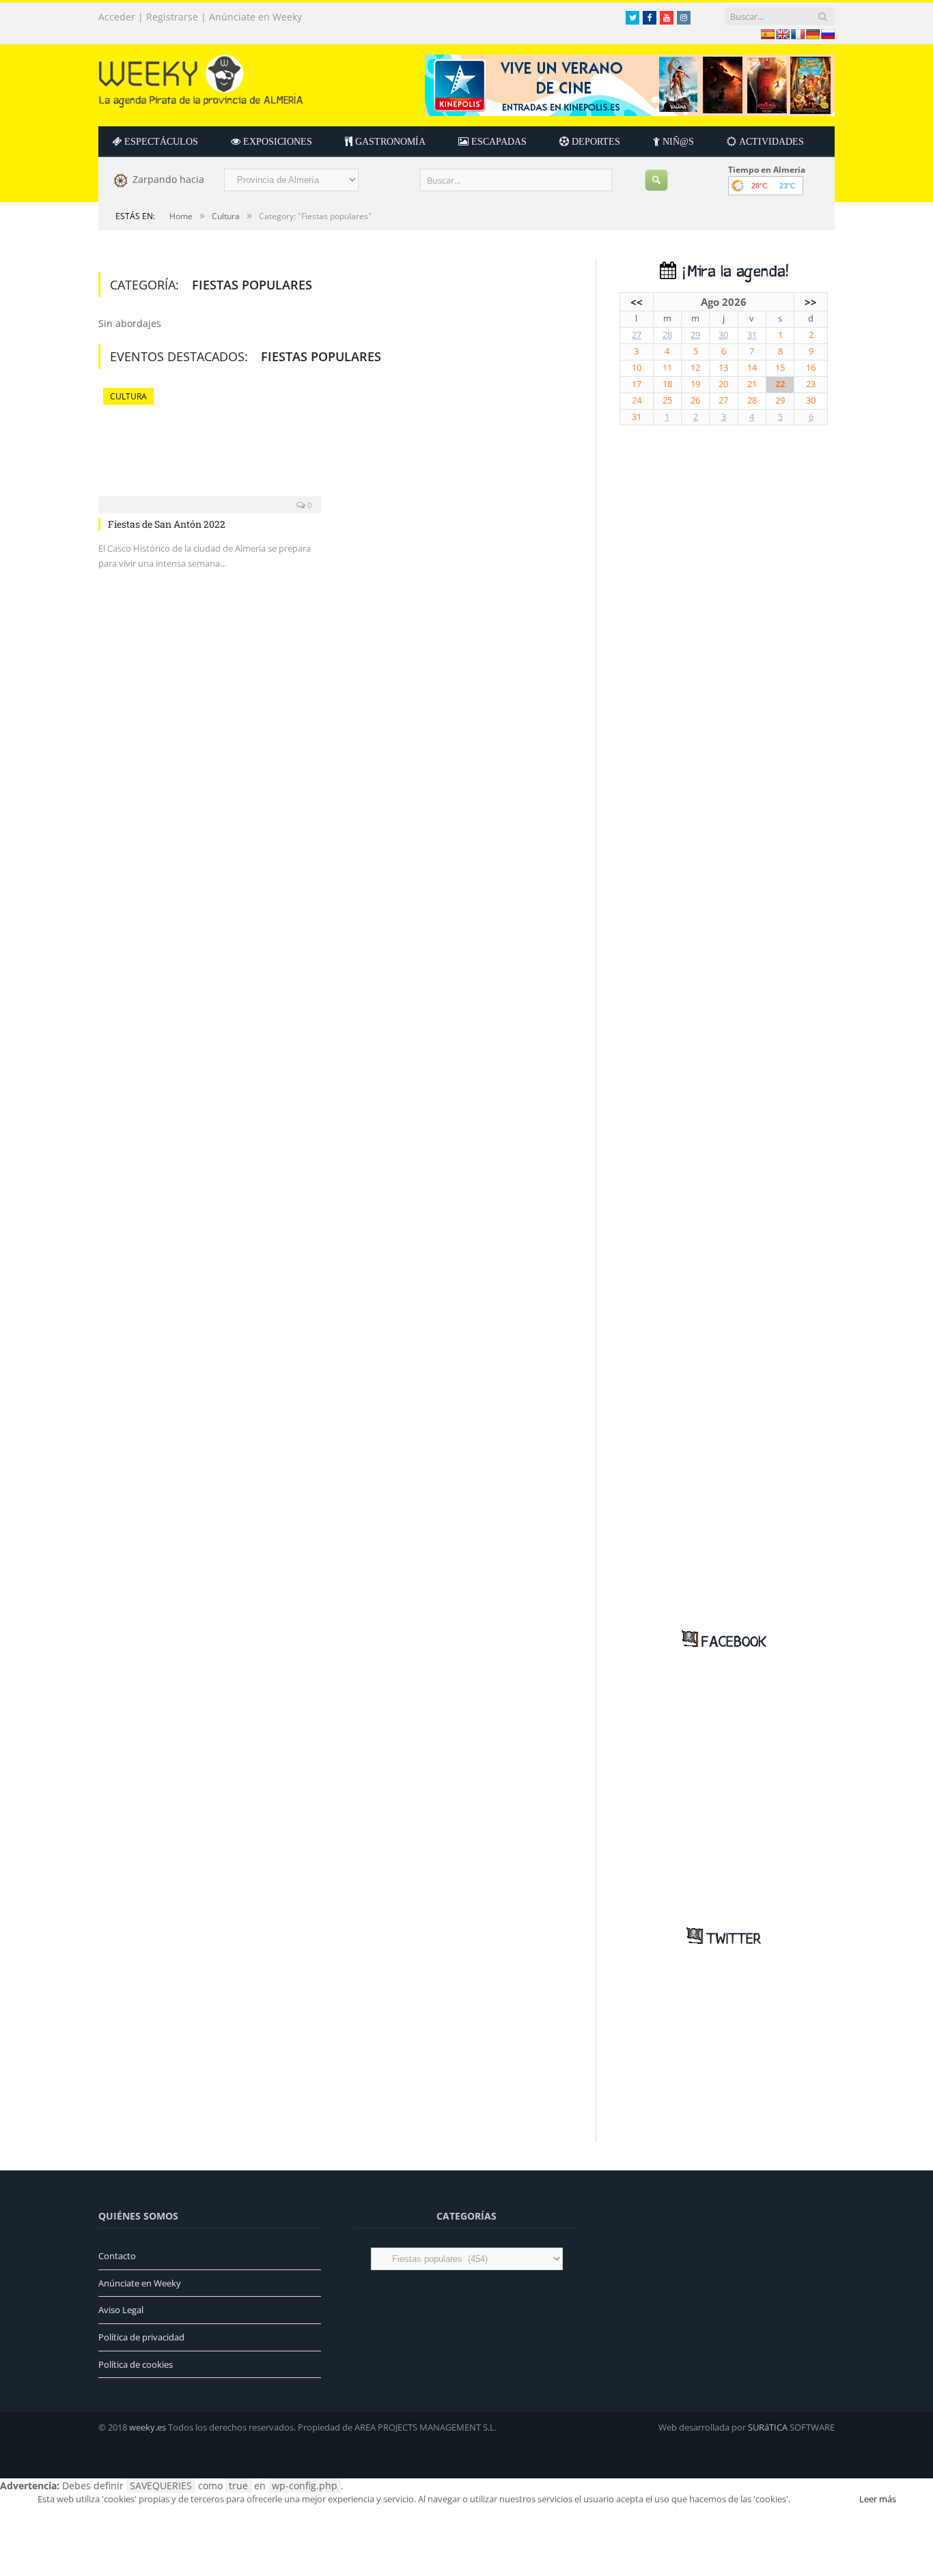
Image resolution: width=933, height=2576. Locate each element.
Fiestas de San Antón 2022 (167, 524)
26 (695, 400)
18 (667, 384)
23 (811, 384)
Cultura (128, 396)
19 (695, 384)
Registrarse (172, 17)
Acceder (117, 17)
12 (695, 368)
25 (667, 400)
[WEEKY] (201, 78)
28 (667, 335)
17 (637, 384)
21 (752, 384)
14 (752, 368)
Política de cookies (136, 2364)
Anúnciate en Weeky (255, 17)
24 (637, 400)
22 (780, 384)
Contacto (117, 2256)
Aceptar (824, 2499)
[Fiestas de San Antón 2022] (210, 447)
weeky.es (148, 2427)
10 (637, 368)
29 (695, 335)
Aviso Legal (121, 2310)
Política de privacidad (141, 2337)
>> (811, 302)
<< (637, 302)
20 (723, 384)
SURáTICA (768, 2427)
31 (752, 335)
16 (811, 368)
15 (780, 368)
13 (723, 368)
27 (637, 335)
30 (723, 335)
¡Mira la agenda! (732, 272)
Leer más (878, 2499)
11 (667, 368)
